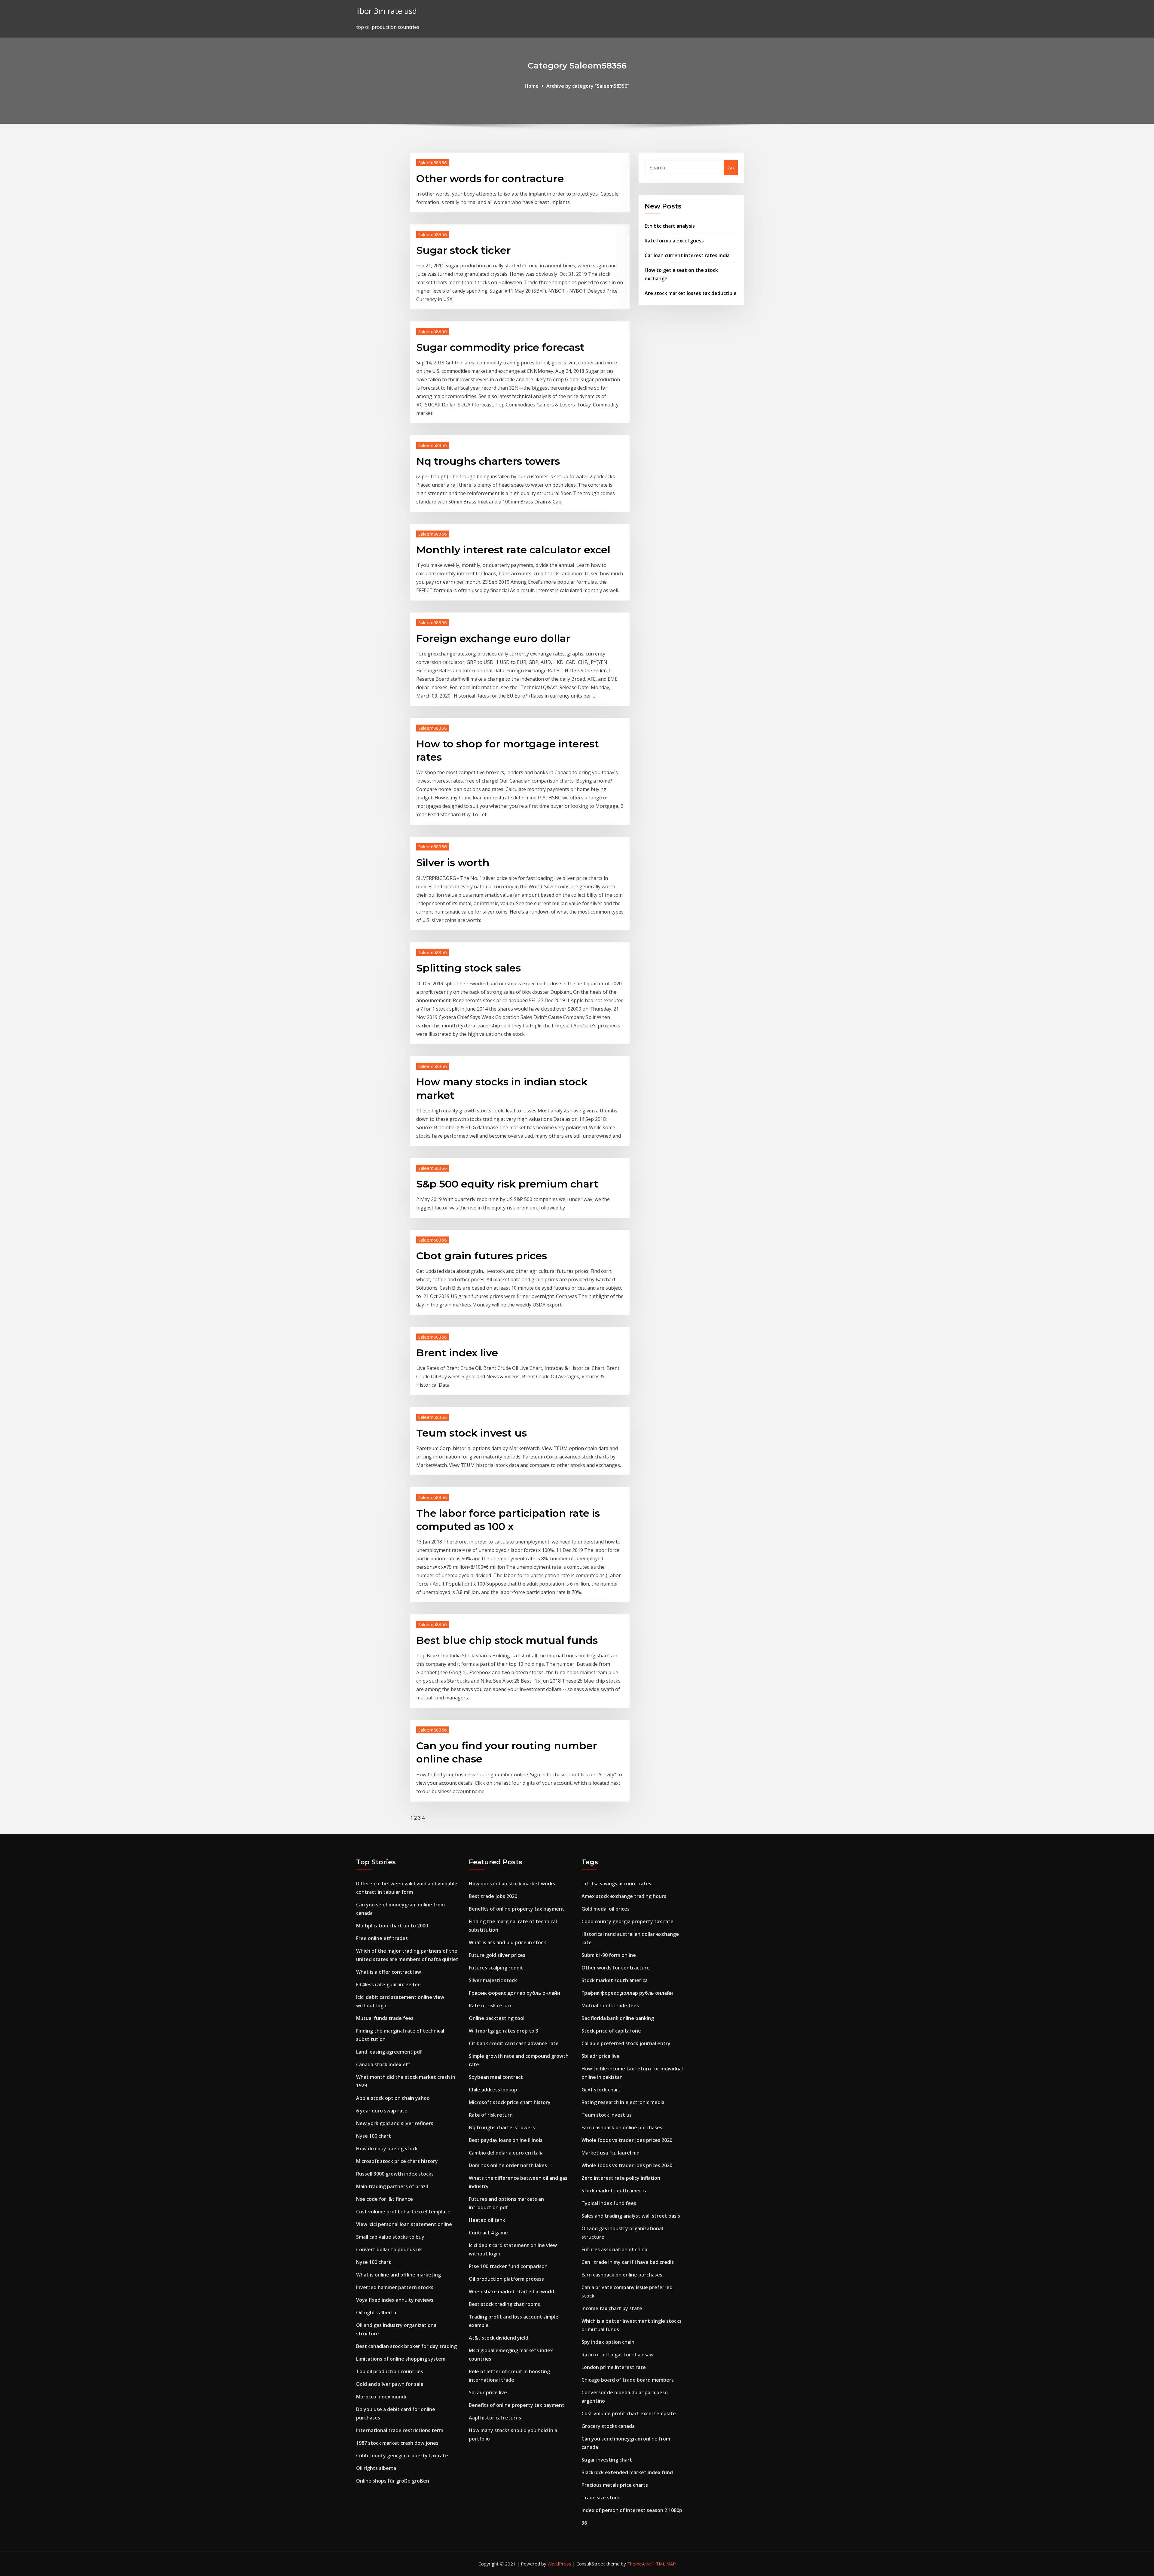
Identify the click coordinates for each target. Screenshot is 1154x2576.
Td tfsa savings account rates (616, 1884)
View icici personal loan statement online (404, 2224)
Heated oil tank (487, 2220)
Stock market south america (615, 1980)
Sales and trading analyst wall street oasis (631, 2216)
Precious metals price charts (615, 2485)
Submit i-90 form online (609, 1955)
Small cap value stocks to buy (390, 2237)
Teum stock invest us (472, 1433)
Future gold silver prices (497, 1955)
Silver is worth (453, 862)
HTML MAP (664, 2564)
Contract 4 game (488, 2233)
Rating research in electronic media (623, 2102)
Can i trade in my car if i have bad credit (628, 2262)
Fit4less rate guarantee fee (388, 1984)
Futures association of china (614, 2249)
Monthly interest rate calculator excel (513, 550)
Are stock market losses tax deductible (691, 293)
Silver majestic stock (493, 1980)
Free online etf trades (382, 1938)
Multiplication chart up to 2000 (392, 1926)
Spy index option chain (608, 2342)
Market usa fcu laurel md (611, 2153)
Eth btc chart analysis (670, 226)
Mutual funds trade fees (385, 2018)
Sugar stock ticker (463, 250)
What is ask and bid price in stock (507, 1942)
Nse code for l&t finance (385, 2199)
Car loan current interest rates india (687, 255)
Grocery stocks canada (608, 2426)
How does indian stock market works (512, 1884)
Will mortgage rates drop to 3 (504, 2031)
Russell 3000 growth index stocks (395, 2174)
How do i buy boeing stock (387, 2149)
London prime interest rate (614, 2367)
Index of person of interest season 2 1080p (632, 2510)
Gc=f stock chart (601, 2090)
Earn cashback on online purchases (622, 2127)
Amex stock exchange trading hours (624, 1896)
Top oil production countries (390, 2371)
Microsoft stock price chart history (397, 2161)
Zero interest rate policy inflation (621, 2178)
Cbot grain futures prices (482, 1256)
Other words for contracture (490, 178)
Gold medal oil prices (606, 1909)
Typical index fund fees (609, 2203)
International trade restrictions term (400, 2430)
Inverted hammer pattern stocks (395, 2287)
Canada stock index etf (383, 2064)
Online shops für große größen (393, 2481)
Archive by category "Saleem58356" (588, 86)
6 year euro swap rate (382, 2111)
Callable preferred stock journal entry (626, 2043)
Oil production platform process (506, 2279)
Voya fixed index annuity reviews (395, 2300)
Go (731, 168)
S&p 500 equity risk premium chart (507, 1184)
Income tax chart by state (612, 2308)
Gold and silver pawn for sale (390, 2384)
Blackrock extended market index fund (627, 2472)
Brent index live (457, 1353)
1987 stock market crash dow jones (397, 2443)
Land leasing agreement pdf (389, 2052)
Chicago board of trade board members (628, 2380)
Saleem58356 (433, 163)
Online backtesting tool (497, 2018)
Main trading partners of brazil (392, 2186)
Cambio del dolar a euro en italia (506, 2153)
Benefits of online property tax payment (517, 1909)
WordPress (559, 2564)
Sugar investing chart (607, 2460)
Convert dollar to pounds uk (389, 2249)
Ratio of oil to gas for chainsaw (618, 2355)
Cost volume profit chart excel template (403, 2212)
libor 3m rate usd (386, 11)
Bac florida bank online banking (618, 2018)
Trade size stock (601, 2498)
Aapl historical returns (495, 2418)
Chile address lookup (493, 2090)
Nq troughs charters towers (488, 461)
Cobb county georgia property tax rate (402, 2456)
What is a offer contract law (389, 1972)
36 (584, 2523)
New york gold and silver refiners (395, 2123)
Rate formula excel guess (674, 241)
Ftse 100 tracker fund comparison (508, 2266)
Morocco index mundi (381, 2397)
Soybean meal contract (496, 2077)
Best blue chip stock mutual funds (507, 1640)
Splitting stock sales (469, 968)
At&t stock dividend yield (499, 2338)
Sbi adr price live (488, 2392)
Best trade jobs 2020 (493, 1896)
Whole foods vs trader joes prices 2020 (627, 2140)
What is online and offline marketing (398, 2275)
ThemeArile (639, 2564)
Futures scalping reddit (496, 1968)
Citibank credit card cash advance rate (514, 2043)
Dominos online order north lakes (508, 2165)
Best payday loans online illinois (506, 2140)
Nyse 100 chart (374, 2136)
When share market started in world (511, 2292)
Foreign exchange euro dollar (493, 638)
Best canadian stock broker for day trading (406, 2346)
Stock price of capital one (611, 2031)
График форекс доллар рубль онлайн (514, 1993)
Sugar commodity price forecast (500, 347)
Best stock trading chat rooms (504, 2304)
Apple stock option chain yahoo (393, 2098)
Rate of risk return (491, 2006)
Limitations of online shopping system (401, 2359)
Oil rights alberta (376, 2313)
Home (532, 86)
